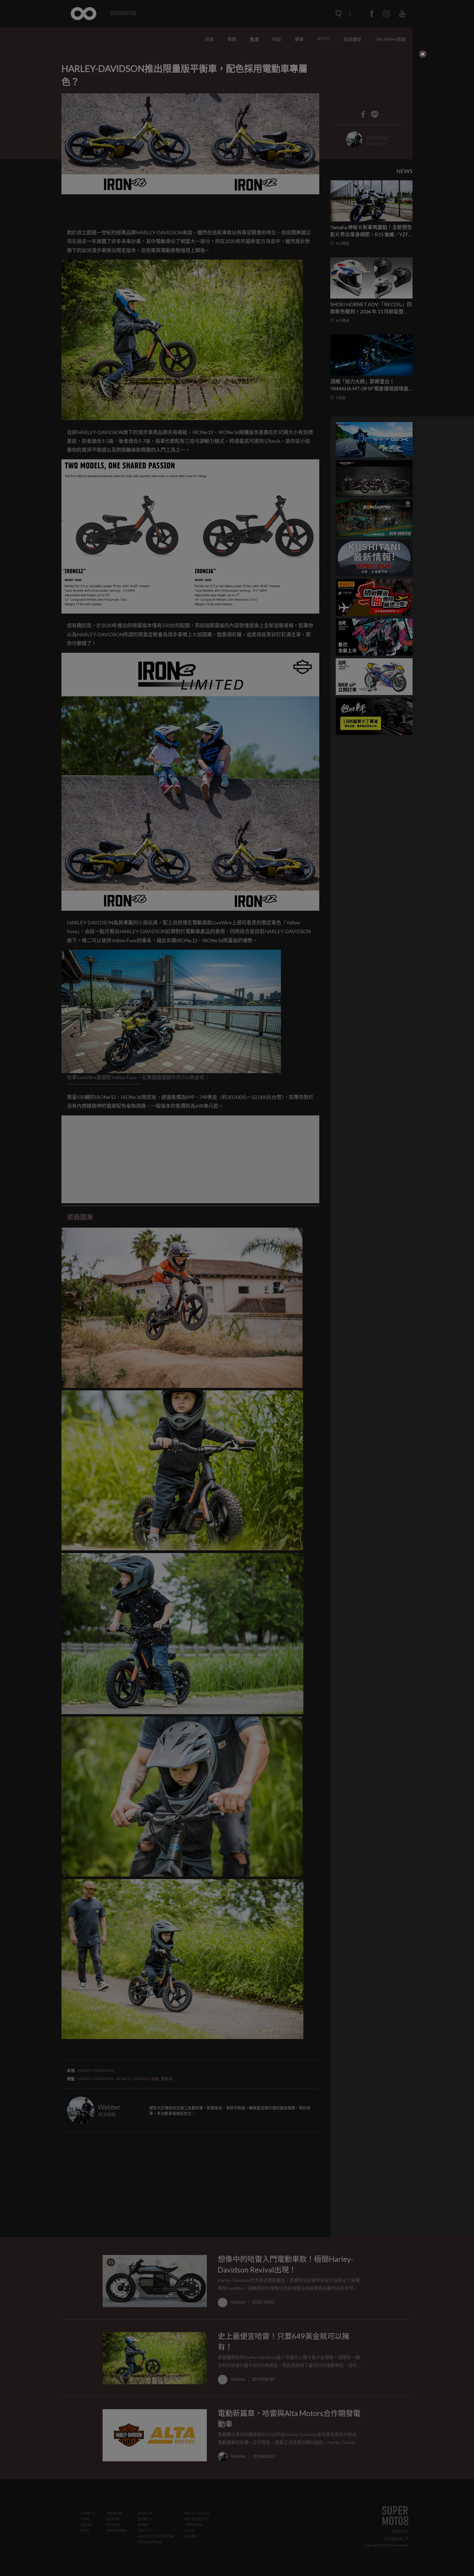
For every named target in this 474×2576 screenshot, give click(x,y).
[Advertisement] (212, 93)
